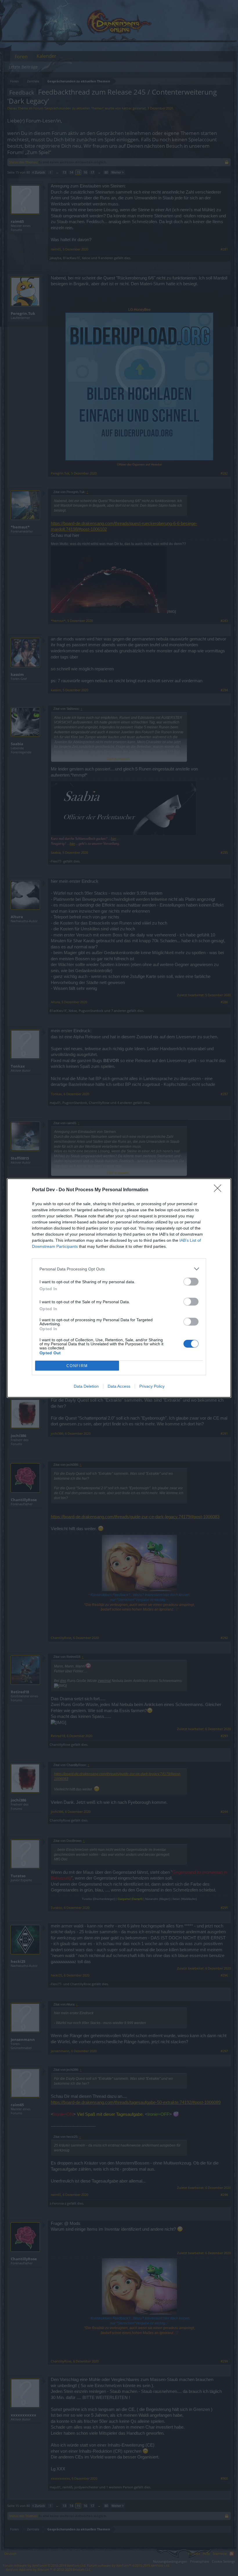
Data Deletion (86, 1386)
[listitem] (119, 1269)
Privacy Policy (152, 1386)
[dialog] (119, 1288)
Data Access (119, 1386)
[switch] (191, 1282)
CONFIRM (77, 1366)
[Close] (219, 1190)
